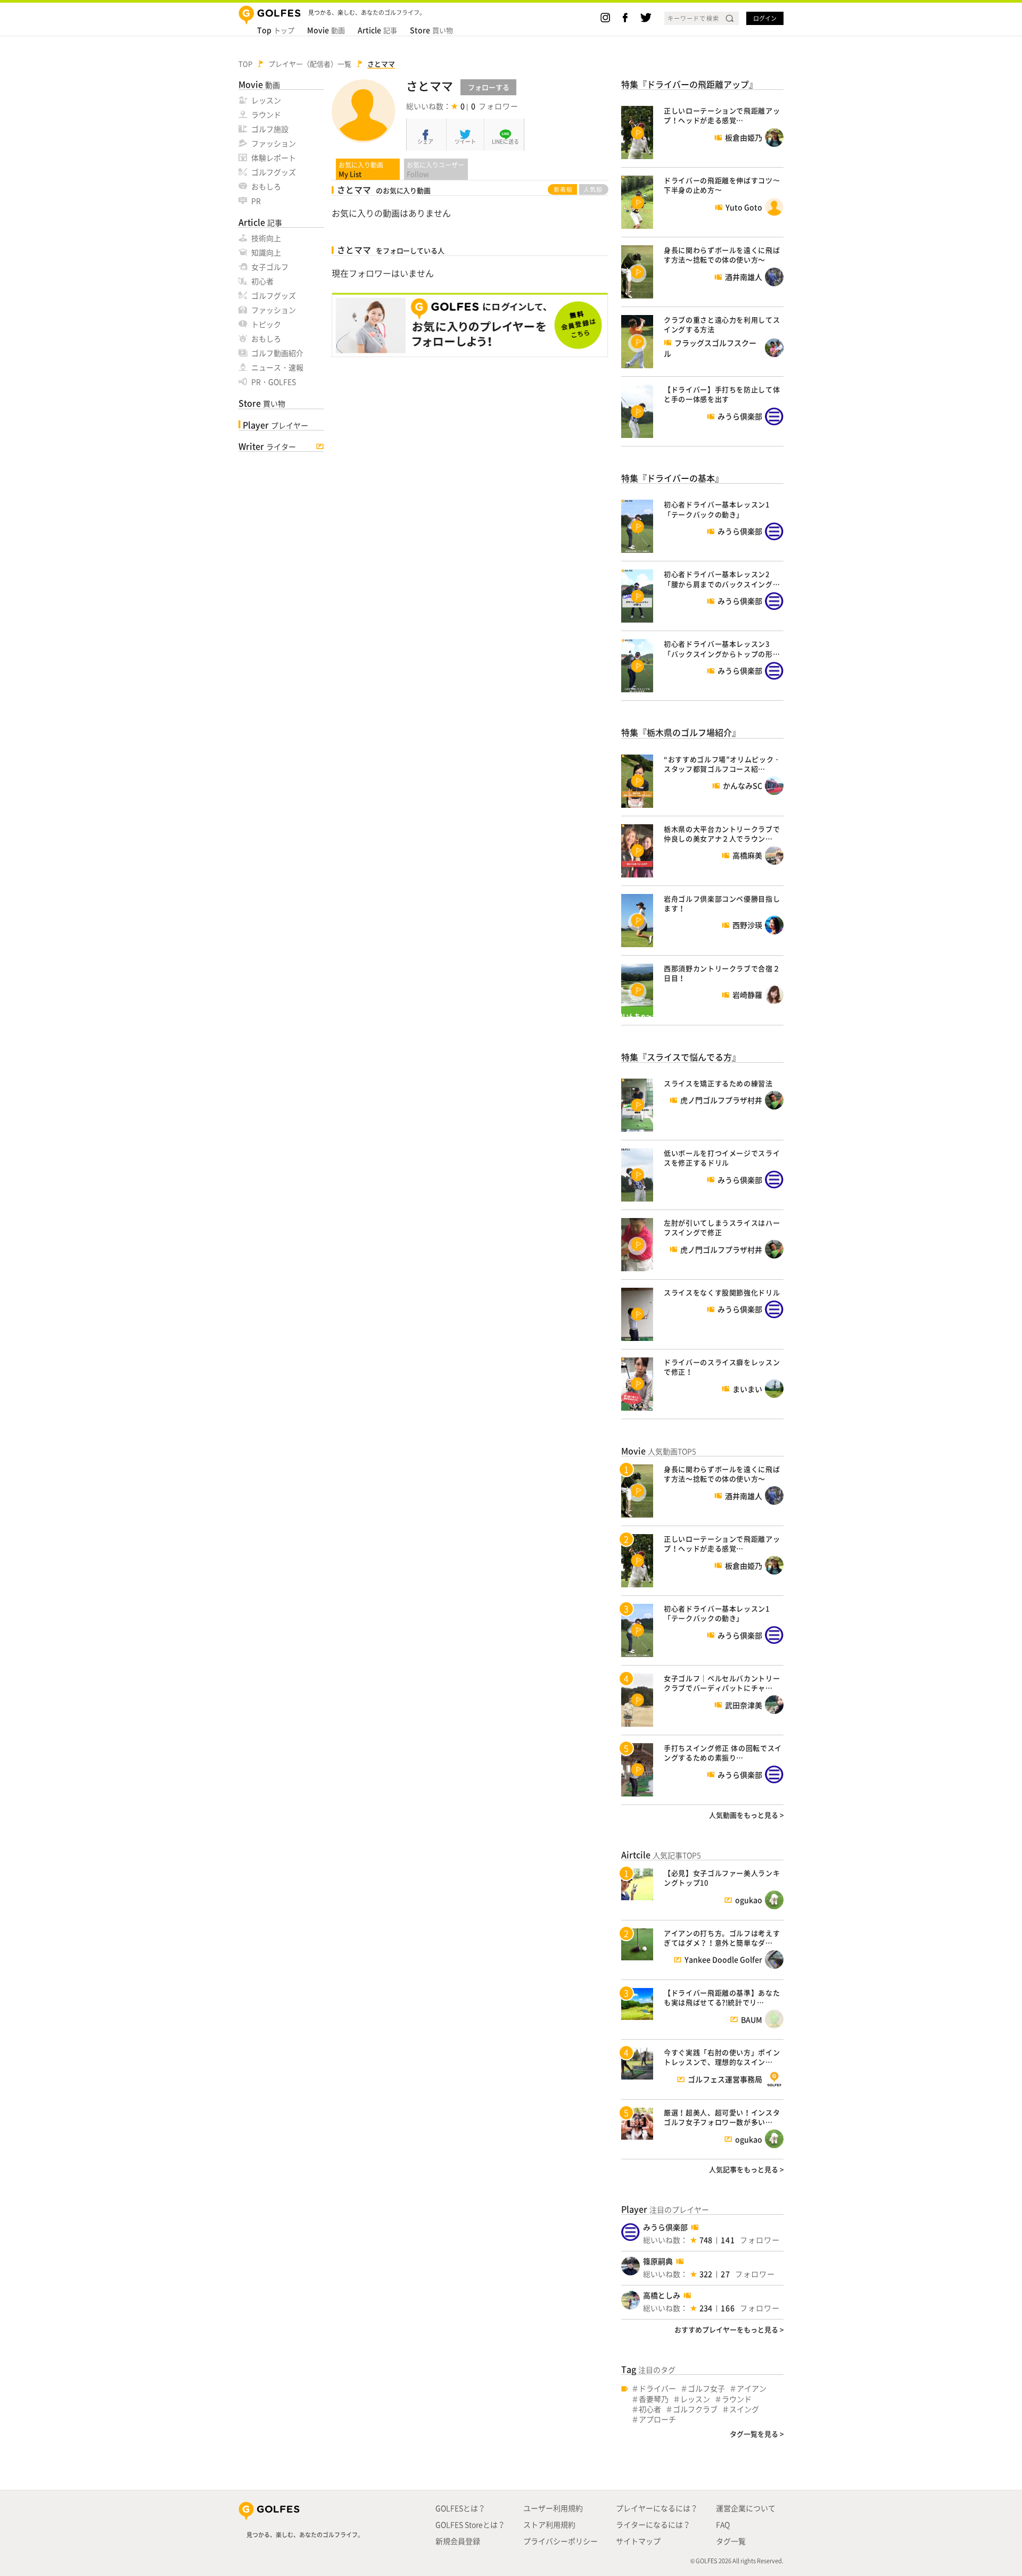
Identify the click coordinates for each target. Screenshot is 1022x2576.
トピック (266, 324)
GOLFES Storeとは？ (470, 2524)
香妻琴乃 (654, 2399)
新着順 (563, 189)
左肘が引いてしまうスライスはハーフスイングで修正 (722, 1227)
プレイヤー (275, 425)
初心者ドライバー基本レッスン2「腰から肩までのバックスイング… (722, 579)
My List (361, 169)
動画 (326, 30)
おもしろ (266, 186)
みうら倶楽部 (665, 2227)
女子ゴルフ (270, 267)
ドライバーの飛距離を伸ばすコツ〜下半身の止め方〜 (722, 185)
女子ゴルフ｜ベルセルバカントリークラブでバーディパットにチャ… (722, 1683)
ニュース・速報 (277, 367)
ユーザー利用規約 (553, 2508)
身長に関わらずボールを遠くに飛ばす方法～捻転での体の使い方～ (722, 255)
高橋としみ (662, 2295)
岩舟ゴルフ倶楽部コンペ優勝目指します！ (722, 903)
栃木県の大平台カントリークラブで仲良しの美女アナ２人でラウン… (722, 834)
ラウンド (266, 114)
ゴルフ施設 (270, 129)
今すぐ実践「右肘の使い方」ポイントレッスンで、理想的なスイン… (722, 2057)
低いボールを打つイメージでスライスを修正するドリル (722, 1158)
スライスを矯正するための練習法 (718, 1083)
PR (256, 201)
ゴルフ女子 (706, 2388)
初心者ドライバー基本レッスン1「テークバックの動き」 (717, 509)
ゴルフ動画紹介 (277, 353)
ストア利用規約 (549, 2524)
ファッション (274, 143)
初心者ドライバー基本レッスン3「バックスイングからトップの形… (722, 648)
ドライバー (657, 2388)
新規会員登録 (458, 2541)
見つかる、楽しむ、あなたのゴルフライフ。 (305, 2535)
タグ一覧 (731, 2541)
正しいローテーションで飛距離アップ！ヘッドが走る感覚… (722, 115)
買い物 (431, 30)
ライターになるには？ (653, 2524)
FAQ (723, 2524)
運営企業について (746, 2508)
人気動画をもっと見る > (746, 1815)
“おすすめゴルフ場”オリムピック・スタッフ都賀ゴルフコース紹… (722, 764)
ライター (267, 446)
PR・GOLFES (274, 382)
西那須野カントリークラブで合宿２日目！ (722, 973)
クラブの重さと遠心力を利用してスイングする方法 (722, 324)
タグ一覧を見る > (757, 2434)
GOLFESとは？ (460, 2508)
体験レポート (274, 158)
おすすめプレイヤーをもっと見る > (729, 2329)
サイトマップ (638, 2541)
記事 (377, 30)
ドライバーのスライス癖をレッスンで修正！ (722, 1367)
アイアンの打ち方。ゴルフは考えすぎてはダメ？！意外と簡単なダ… (722, 1938)
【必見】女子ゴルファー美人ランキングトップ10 (722, 1878)
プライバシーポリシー (561, 2541)
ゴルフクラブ (695, 2409)
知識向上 (266, 252)
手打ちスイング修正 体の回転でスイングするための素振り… (723, 1753)
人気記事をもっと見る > (746, 2169)
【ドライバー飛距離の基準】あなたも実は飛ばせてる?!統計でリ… (722, 1997)
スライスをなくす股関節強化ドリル (722, 1292)
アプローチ (657, 2419)
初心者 (262, 281)
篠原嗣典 (658, 2261)
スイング (744, 2409)
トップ (276, 30)
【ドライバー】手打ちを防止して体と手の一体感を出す (722, 394)
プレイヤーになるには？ (657, 2508)
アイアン (752, 2388)
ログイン (765, 18)
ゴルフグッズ (274, 172)
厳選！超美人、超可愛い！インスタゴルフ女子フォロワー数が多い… (722, 2117)
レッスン (266, 100)
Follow (435, 169)
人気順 (593, 189)
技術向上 (266, 238)
